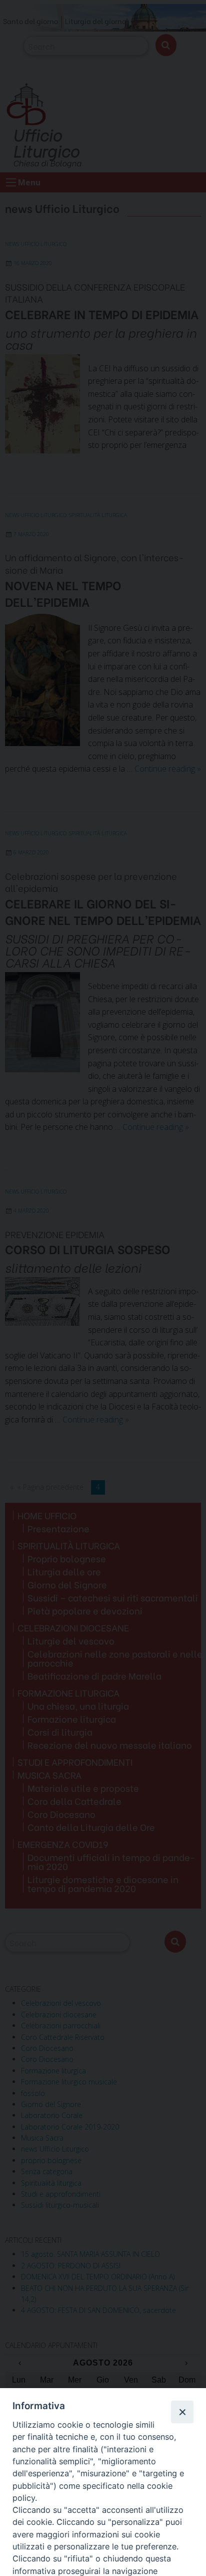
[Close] (182, 2412)
